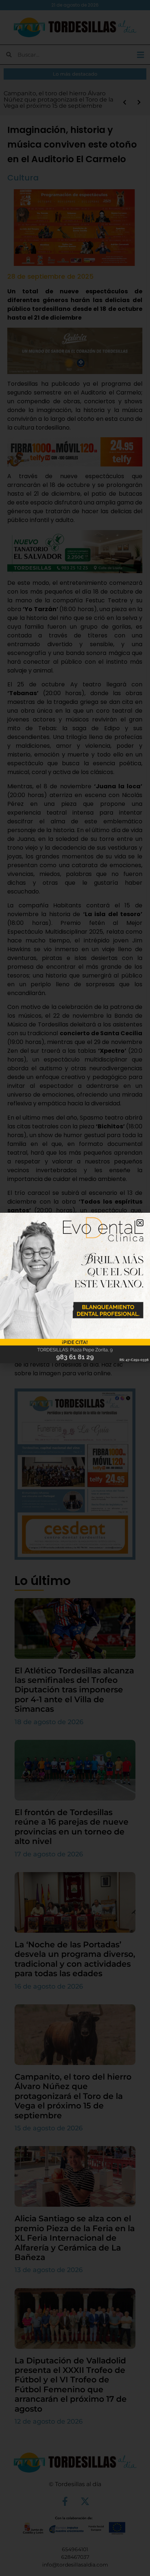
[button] (140, 1223)
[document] (75, 1288)
